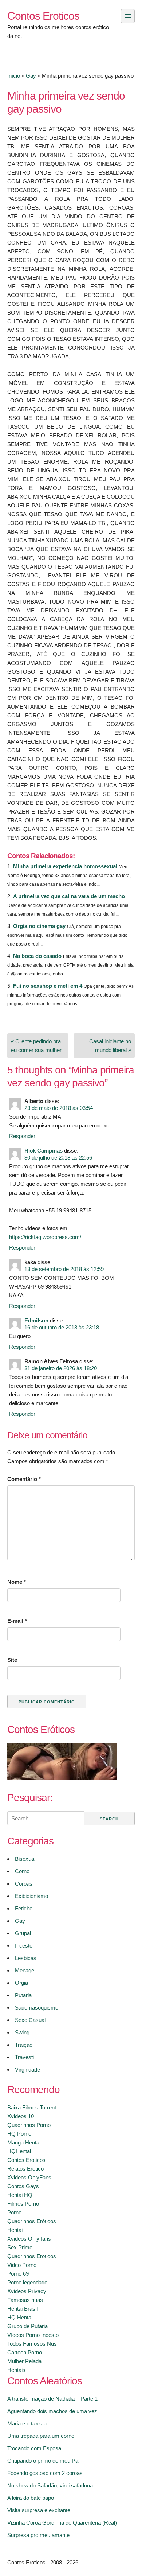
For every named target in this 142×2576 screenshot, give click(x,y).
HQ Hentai (20, 2317)
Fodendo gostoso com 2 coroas (45, 2473)
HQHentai (19, 2151)
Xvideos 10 (21, 2116)
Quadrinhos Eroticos (32, 2256)
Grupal (23, 1933)
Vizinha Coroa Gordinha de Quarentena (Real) (62, 2523)
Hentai (15, 2230)
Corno (22, 1871)
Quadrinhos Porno (29, 2125)
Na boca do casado (37, 956)
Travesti (24, 2057)
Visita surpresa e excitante (39, 2510)
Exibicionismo (31, 1896)
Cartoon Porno (25, 2352)
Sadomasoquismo (37, 2008)
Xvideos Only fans (29, 2239)
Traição (24, 2045)
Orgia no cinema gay (39, 926)
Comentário (24, 1479)
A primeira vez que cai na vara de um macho (69, 896)
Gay (31, 76)
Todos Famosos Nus (32, 2344)
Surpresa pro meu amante (38, 2535)
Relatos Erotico (25, 2169)
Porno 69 (18, 2274)
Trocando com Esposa (34, 2448)
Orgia (21, 1983)
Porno (14, 2212)
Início (14, 76)
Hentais (16, 2370)
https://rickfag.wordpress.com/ (45, 1237)
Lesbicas (26, 1958)
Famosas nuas (25, 2300)
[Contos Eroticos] (62, 1778)
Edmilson (36, 1320)
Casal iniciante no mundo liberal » (110, 1046)
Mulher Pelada (24, 2361)
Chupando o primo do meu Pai (43, 2461)
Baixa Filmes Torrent (32, 2107)
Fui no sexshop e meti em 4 (48, 986)
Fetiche (24, 1908)
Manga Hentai (24, 2142)
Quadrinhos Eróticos (32, 2221)
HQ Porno (19, 2134)
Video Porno (22, 2265)
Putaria (23, 1995)
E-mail (17, 1621)
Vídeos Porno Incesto (33, 2335)
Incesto (24, 1946)
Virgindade (27, 2070)
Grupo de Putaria (27, 2326)
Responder (22, 1136)
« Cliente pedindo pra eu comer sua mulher (36, 1046)
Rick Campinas (44, 1151)
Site (12, 1660)
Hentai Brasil (22, 2309)
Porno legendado (27, 2282)
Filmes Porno (23, 2204)
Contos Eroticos (43, 16)
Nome (17, 1582)
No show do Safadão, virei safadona (50, 2485)
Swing (22, 2032)
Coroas (24, 1884)
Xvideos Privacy (27, 2291)
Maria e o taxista (27, 2423)
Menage (25, 1970)
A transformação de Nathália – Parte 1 (52, 2399)
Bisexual (25, 1859)
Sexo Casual (30, 2020)
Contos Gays (23, 2186)
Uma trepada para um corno (41, 2436)
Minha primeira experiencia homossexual (65, 866)
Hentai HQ (20, 2195)
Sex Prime (20, 2247)
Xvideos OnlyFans (29, 2177)
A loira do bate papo (31, 2498)
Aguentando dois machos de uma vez (52, 2411)
